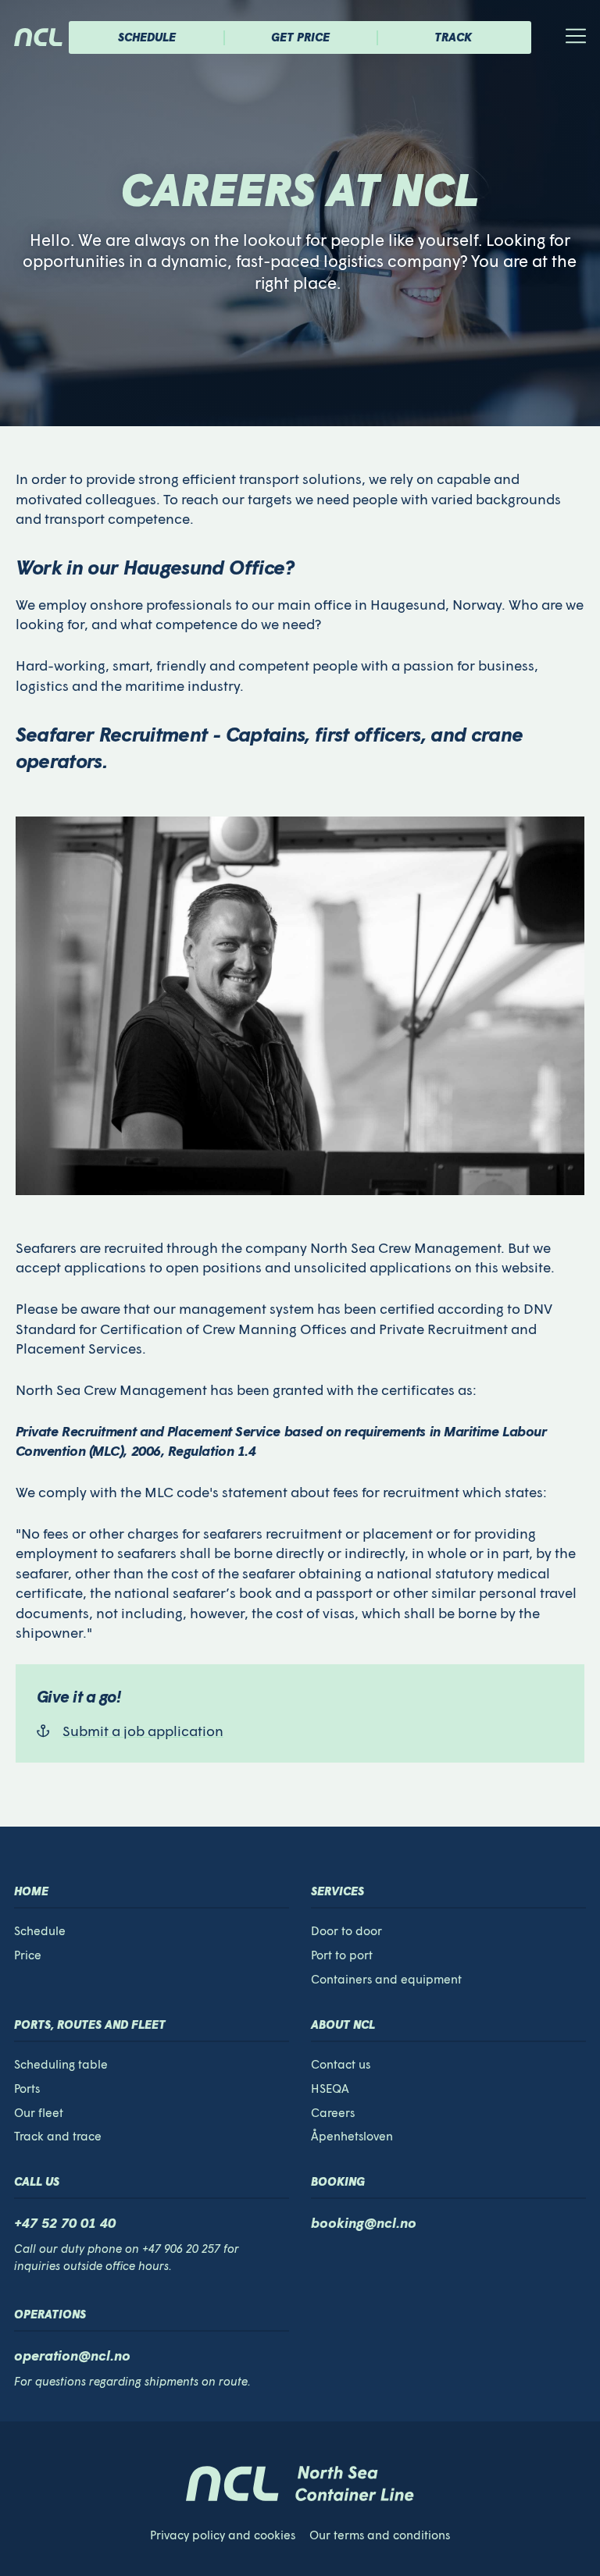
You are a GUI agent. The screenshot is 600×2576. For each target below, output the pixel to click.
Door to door (346, 1930)
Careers (333, 2112)
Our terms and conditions (380, 2535)
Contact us (341, 2064)
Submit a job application (143, 1731)
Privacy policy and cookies (223, 2535)
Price (28, 1955)
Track (453, 37)
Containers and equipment (386, 1979)
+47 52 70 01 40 (65, 2222)
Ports (27, 2088)
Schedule (147, 37)
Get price (300, 37)
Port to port (342, 1955)
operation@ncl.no (72, 2355)
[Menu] (557, 37)
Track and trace (58, 2136)
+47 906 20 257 (181, 2248)
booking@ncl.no (364, 2222)
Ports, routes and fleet (90, 2024)
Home (31, 1891)
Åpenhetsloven (352, 2136)
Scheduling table (61, 2064)
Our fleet (39, 2112)
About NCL (343, 2024)
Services (337, 1891)
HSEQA (330, 2088)
